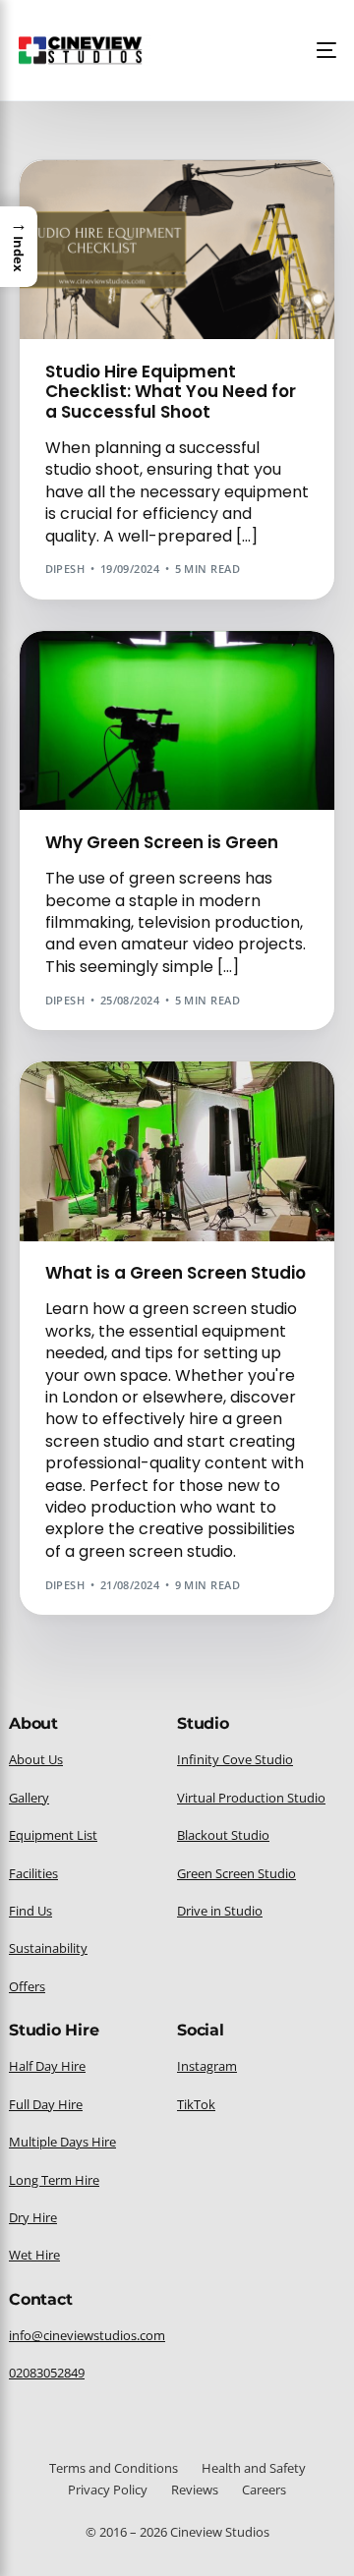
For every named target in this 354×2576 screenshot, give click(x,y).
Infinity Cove (211, 217)
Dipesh (65, 569)
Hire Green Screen (107, 217)
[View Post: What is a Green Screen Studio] (177, 1151)
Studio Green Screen (116, 261)
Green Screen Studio (205, 1103)
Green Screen (225, 202)
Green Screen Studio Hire (220, 673)
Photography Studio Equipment (152, 231)
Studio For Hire (219, 246)
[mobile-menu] (321, 50)
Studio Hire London (250, 261)
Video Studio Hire (105, 717)
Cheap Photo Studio (114, 202)
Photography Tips (108, 246)
